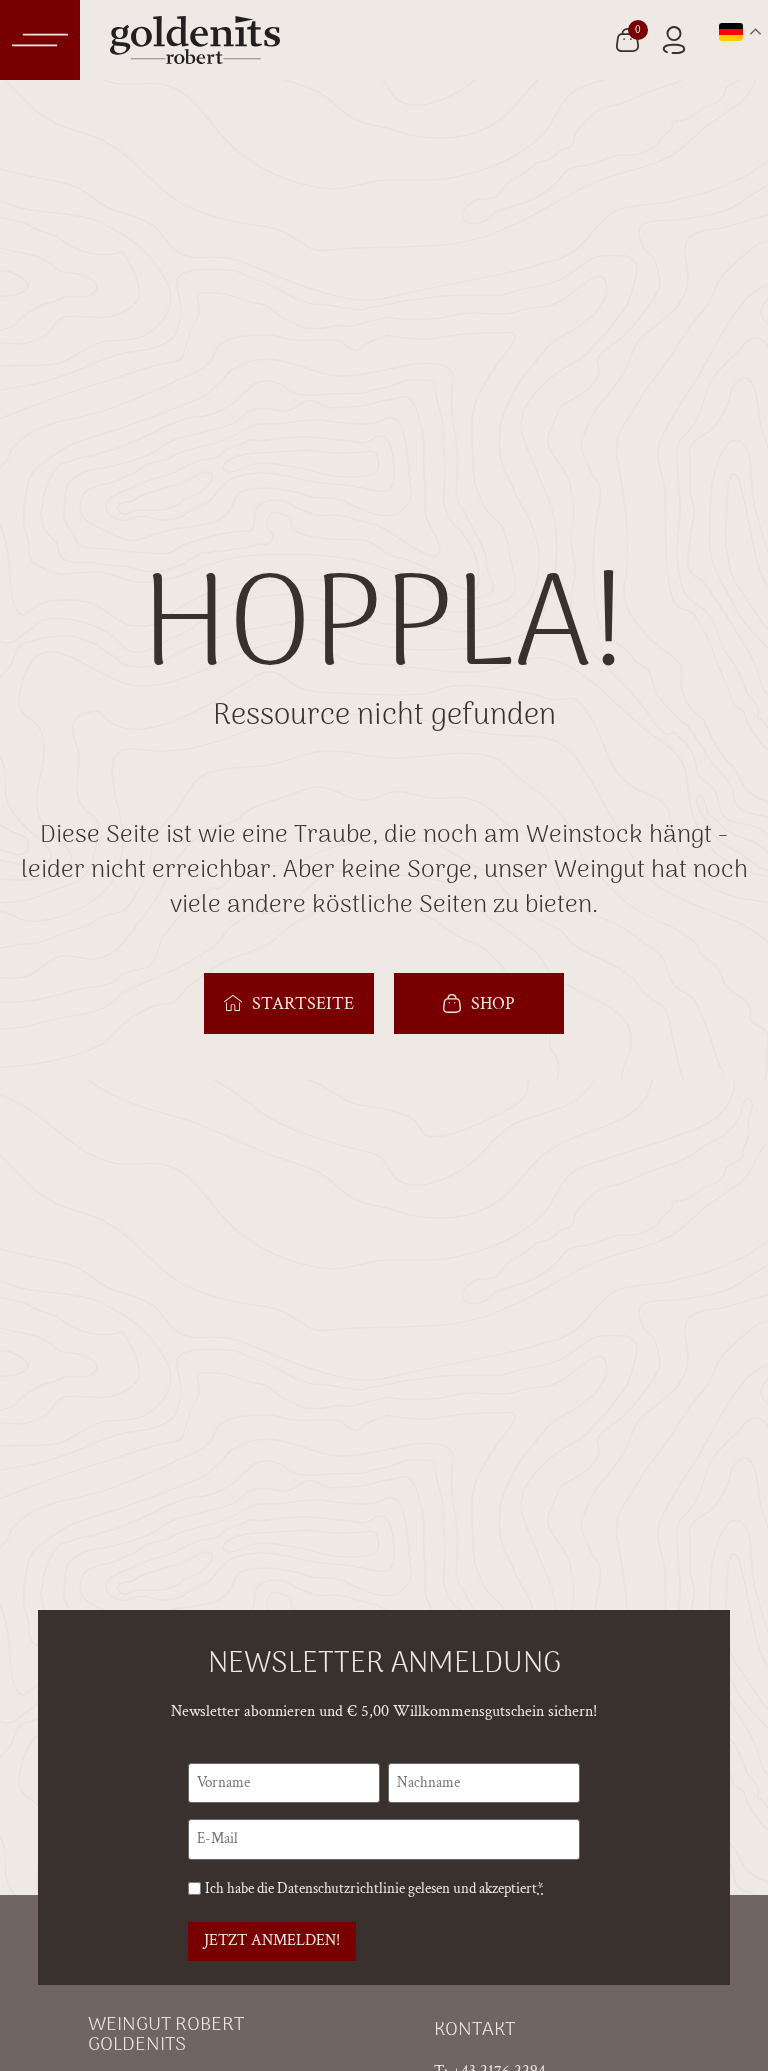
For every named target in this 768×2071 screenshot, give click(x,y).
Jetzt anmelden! (272, 1940)
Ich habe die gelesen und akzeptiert (374, 1888)
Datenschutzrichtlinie (341, 1888)
